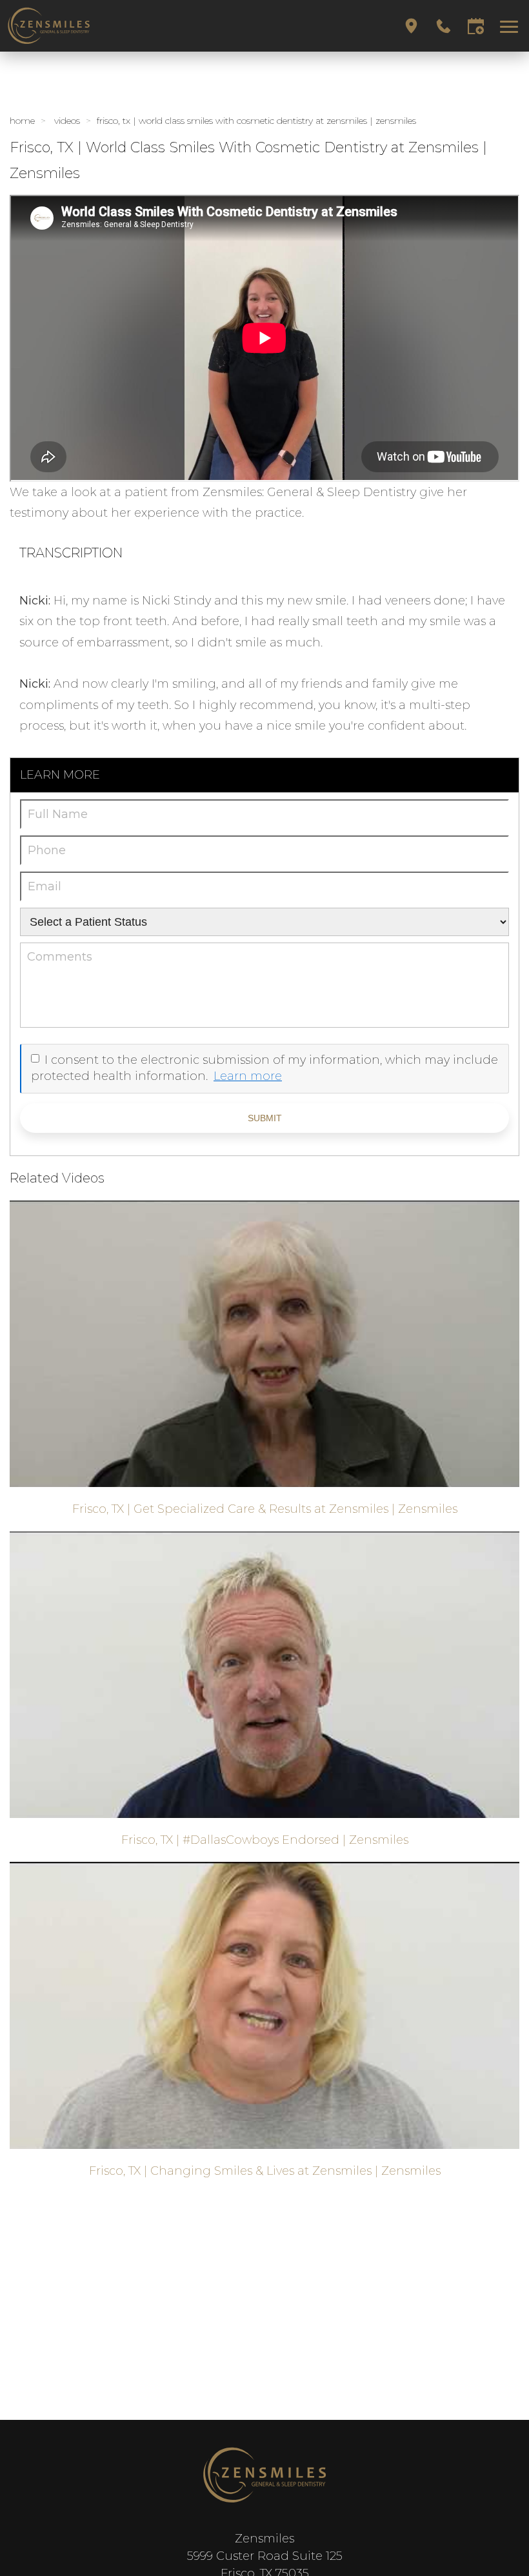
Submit (265, 1118)
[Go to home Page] (264, 2475)
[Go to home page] (135, 26)
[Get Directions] (411, 26)
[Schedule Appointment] (476, 26)
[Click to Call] (444, 26)
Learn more (248, 1076)
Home (22, 121)
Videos (67, 121)
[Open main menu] (511, 26)
